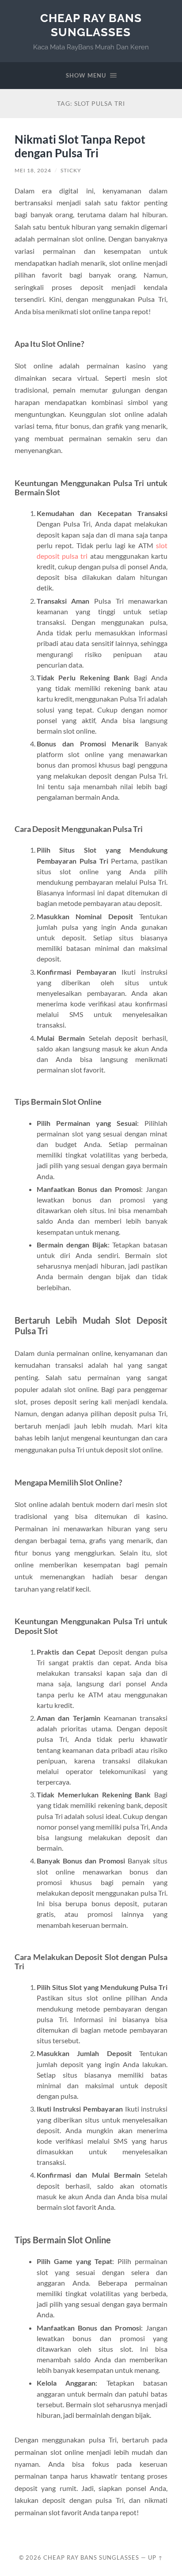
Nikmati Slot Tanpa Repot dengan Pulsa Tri (80, 146)
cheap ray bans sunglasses (91, 25)
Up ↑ (155, 2557)
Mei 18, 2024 (33, 170)
